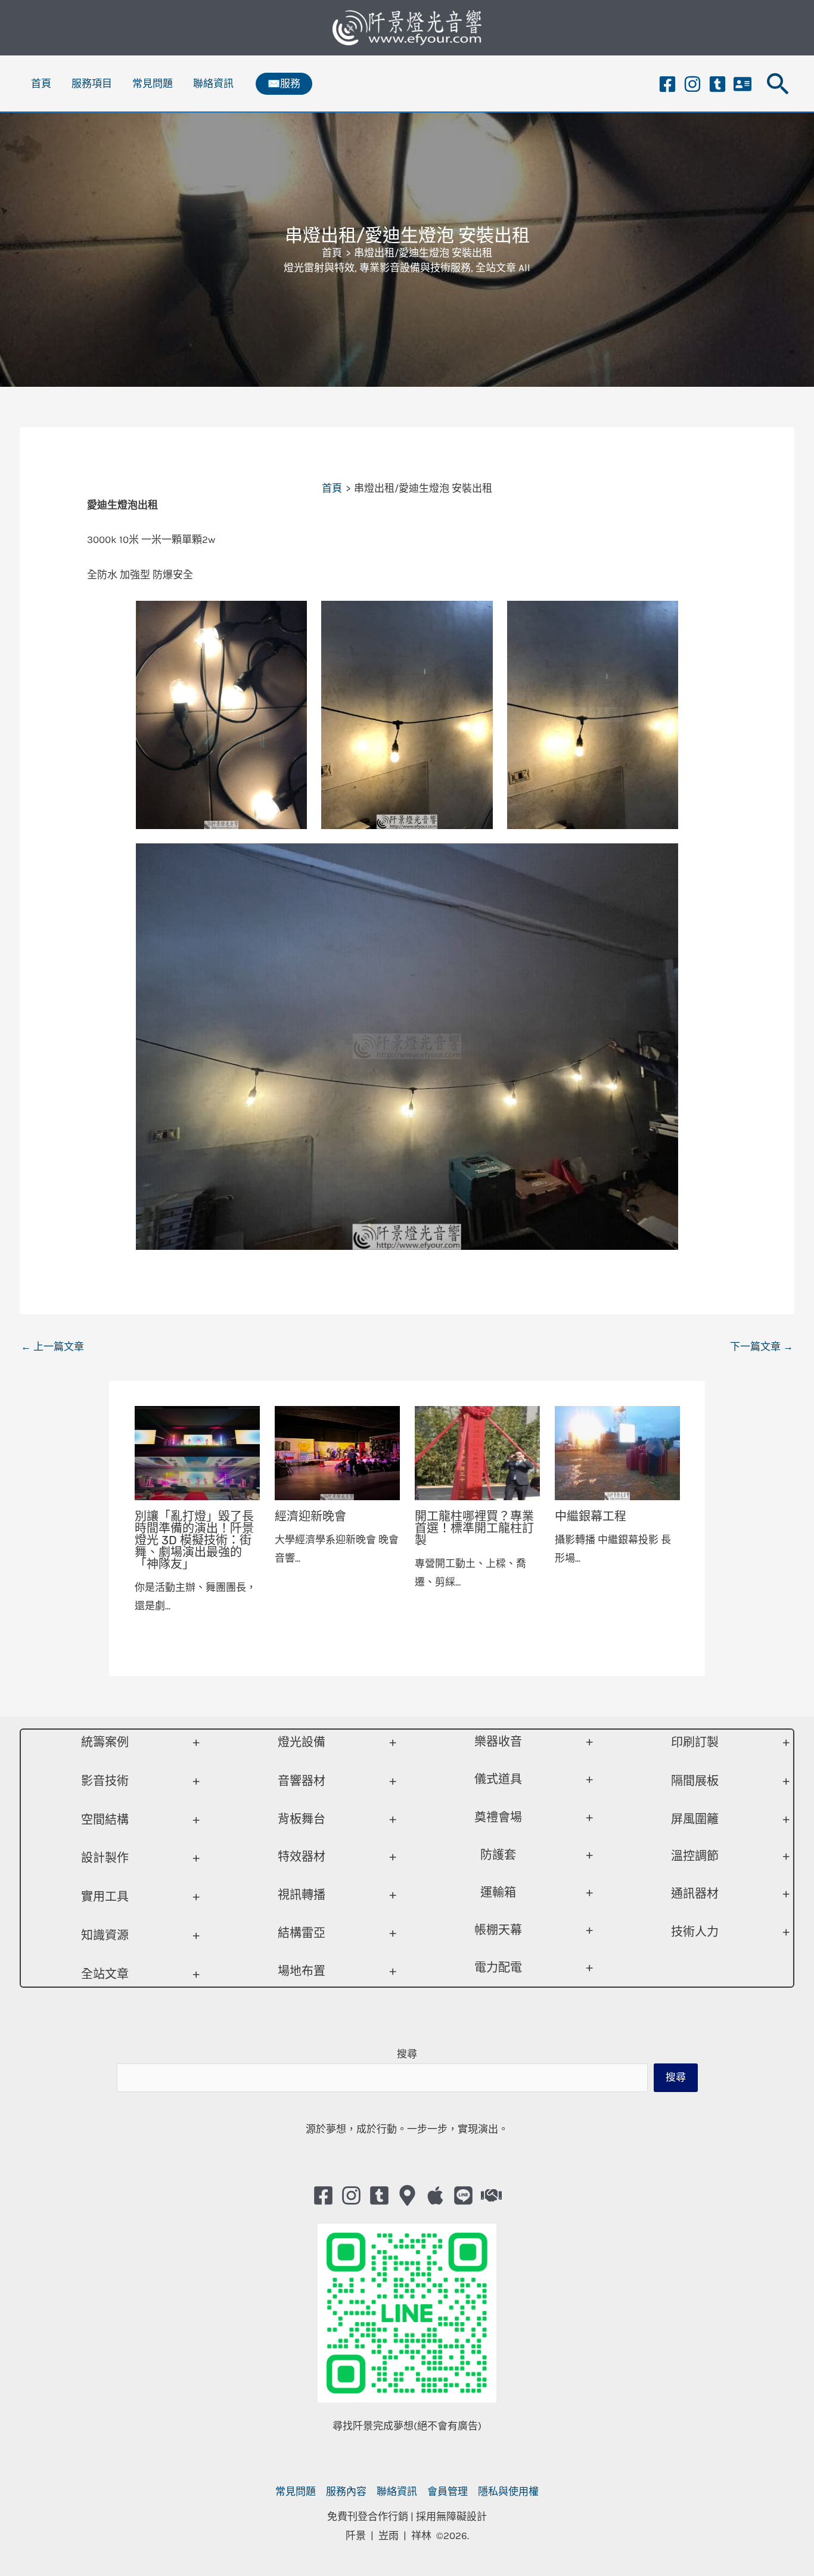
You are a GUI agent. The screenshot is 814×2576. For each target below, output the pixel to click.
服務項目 (92, 83)
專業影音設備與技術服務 (415, 268)
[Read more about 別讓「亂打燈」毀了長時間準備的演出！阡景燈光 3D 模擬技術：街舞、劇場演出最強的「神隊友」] (197, 1452)
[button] (284, 84)
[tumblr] (717, 84)
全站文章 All (503, 268)
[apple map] (435, 2195)
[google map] (407, 2195)
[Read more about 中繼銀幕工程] (617, 1452)
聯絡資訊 (213, 83)
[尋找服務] (491, 2195)
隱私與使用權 (508, 2491)
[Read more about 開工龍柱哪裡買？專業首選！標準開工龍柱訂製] (477, 1452)
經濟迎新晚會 (310, 1516)
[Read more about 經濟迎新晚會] (337, 1452)
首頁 (41, 83)
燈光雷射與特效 (319, 268)
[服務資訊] (742, 84)
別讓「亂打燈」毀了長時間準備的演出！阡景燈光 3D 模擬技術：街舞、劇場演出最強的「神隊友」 (194, 1540)
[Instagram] (692, 84)
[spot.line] (463, 2195)
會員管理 (448, 2491)
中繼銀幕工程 (591, 1516)
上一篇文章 (52, 1346)
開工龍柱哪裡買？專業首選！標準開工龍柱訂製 (474, 1528)
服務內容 (346, 2491)
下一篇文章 (762, 1346)
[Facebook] (667, 84)
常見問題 (153, 83)
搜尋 (407, 2054)
